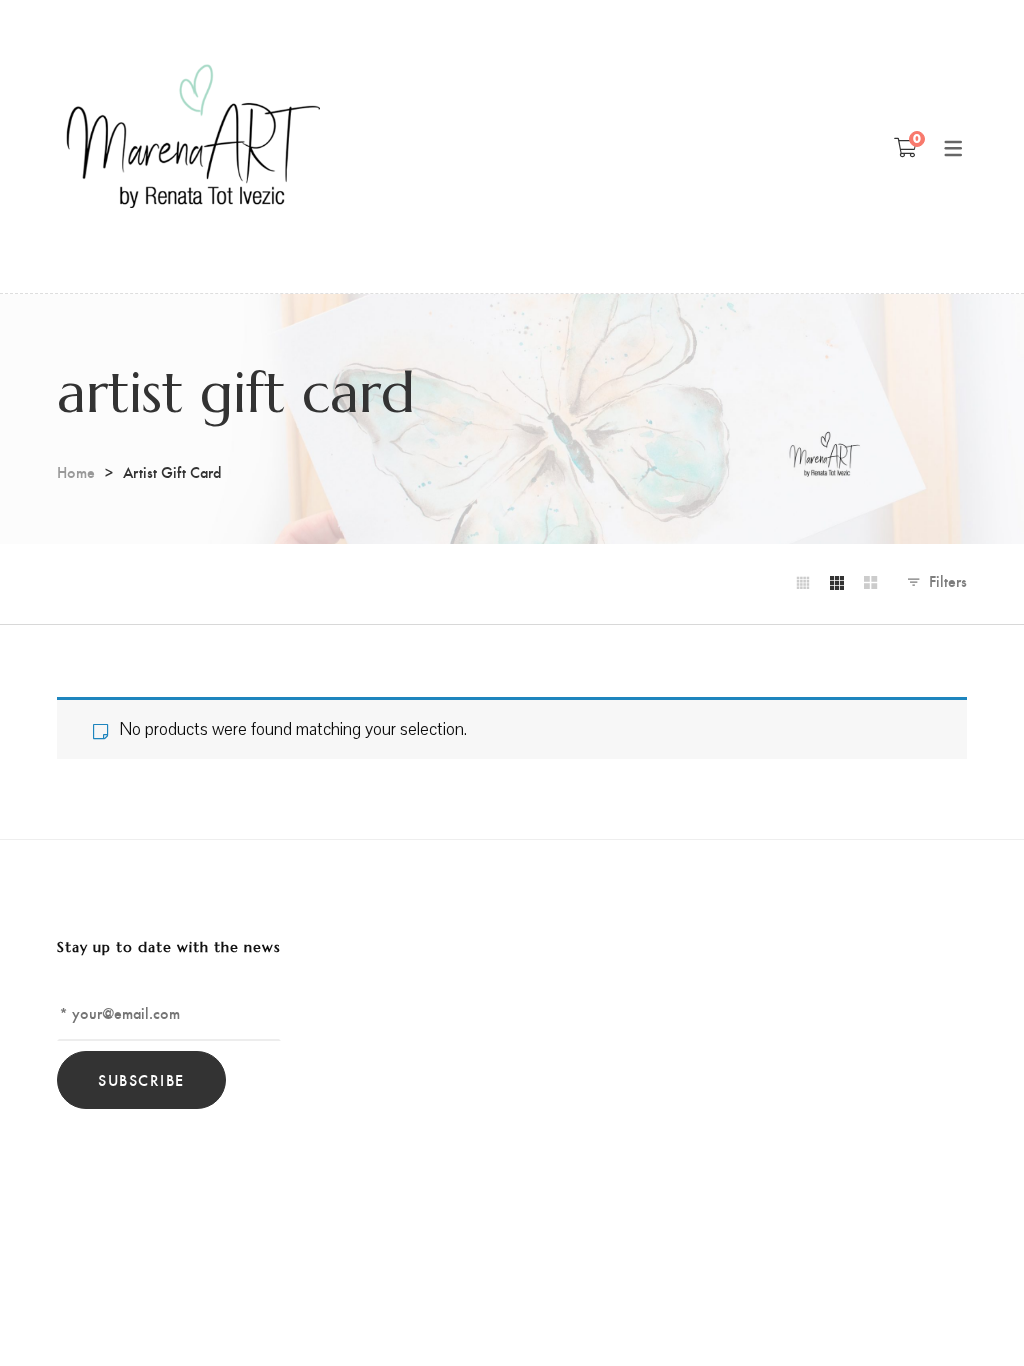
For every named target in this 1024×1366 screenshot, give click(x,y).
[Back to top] (969, 1311)
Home (76, 471)
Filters (948, 580)
